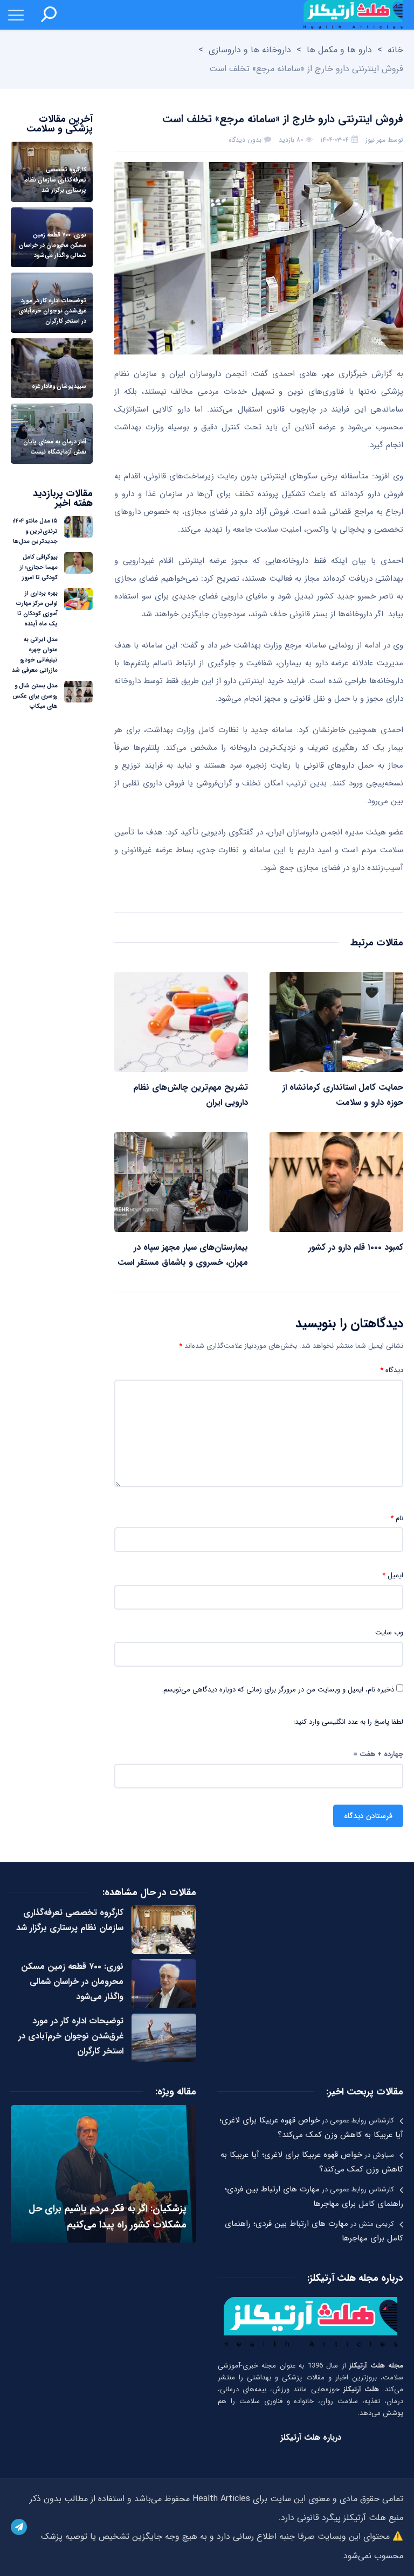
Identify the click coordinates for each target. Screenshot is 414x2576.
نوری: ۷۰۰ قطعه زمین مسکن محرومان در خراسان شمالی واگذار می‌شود (72, 1982)
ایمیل (393, 1576)
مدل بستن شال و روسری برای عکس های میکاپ (35, 696)
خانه (395, 50)
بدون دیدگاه (245, 140)
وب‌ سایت (389, 1633)
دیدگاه (392, 1370)
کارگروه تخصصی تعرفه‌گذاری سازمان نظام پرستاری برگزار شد (70, 1920)
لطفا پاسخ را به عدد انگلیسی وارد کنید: (348, 1722)
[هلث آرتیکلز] (353, 15)
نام (397, 1519)
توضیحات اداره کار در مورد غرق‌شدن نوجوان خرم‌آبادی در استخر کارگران (71, 2036)
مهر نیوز (375, 140)
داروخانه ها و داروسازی (250, 50)
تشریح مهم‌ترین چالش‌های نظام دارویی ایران (191, 1095)
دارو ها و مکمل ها (339, 50)
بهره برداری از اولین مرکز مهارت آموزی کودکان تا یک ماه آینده (37, 609)
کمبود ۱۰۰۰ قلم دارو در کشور (356, 1247)
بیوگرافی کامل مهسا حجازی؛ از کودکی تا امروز (39, 568)
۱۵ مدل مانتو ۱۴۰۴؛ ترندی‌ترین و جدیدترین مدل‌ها (35, 531)
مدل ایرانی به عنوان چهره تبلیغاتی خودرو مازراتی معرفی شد (35, 655)
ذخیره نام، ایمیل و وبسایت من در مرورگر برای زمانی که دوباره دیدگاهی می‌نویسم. (278, 1690)
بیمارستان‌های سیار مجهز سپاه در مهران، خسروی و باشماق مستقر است (183, 1255)
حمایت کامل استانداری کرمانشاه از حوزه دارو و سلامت (343, 1095)
